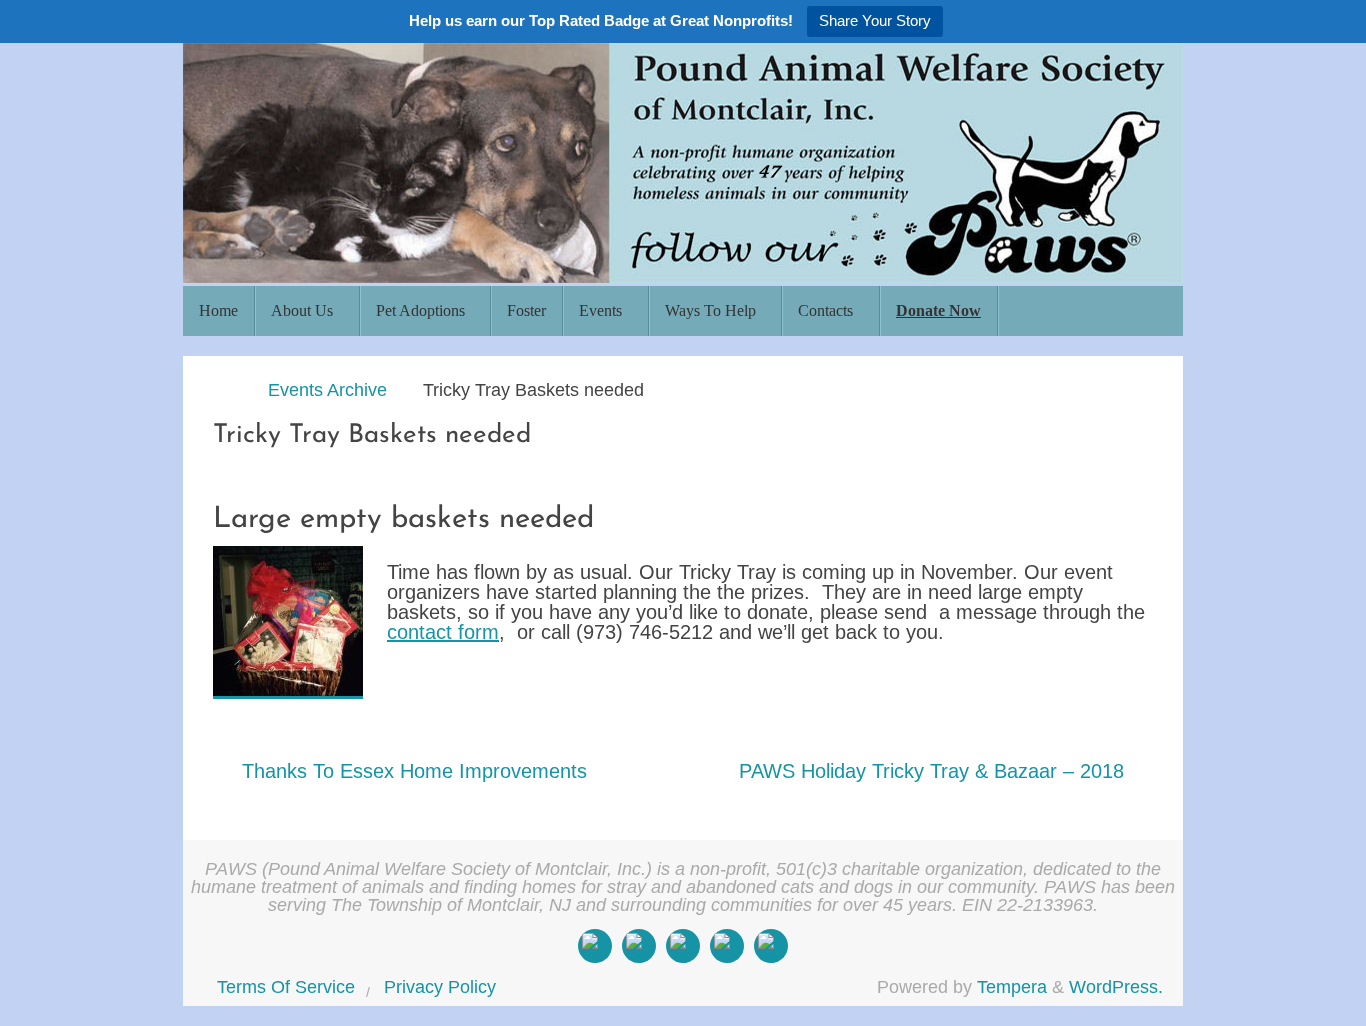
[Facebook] (595, 946)
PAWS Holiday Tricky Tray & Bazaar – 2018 (934, 771)
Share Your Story (875, 20)
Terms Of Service (286, 987)
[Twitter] (683, 946)
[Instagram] (639, 946)
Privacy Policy (440, 987)
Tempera (1012, 987)
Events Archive (327, 390)
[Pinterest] (771, 946)
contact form (443, 632)
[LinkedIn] (727, 946)
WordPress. (1116, 987)
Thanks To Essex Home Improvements (411, 771)
